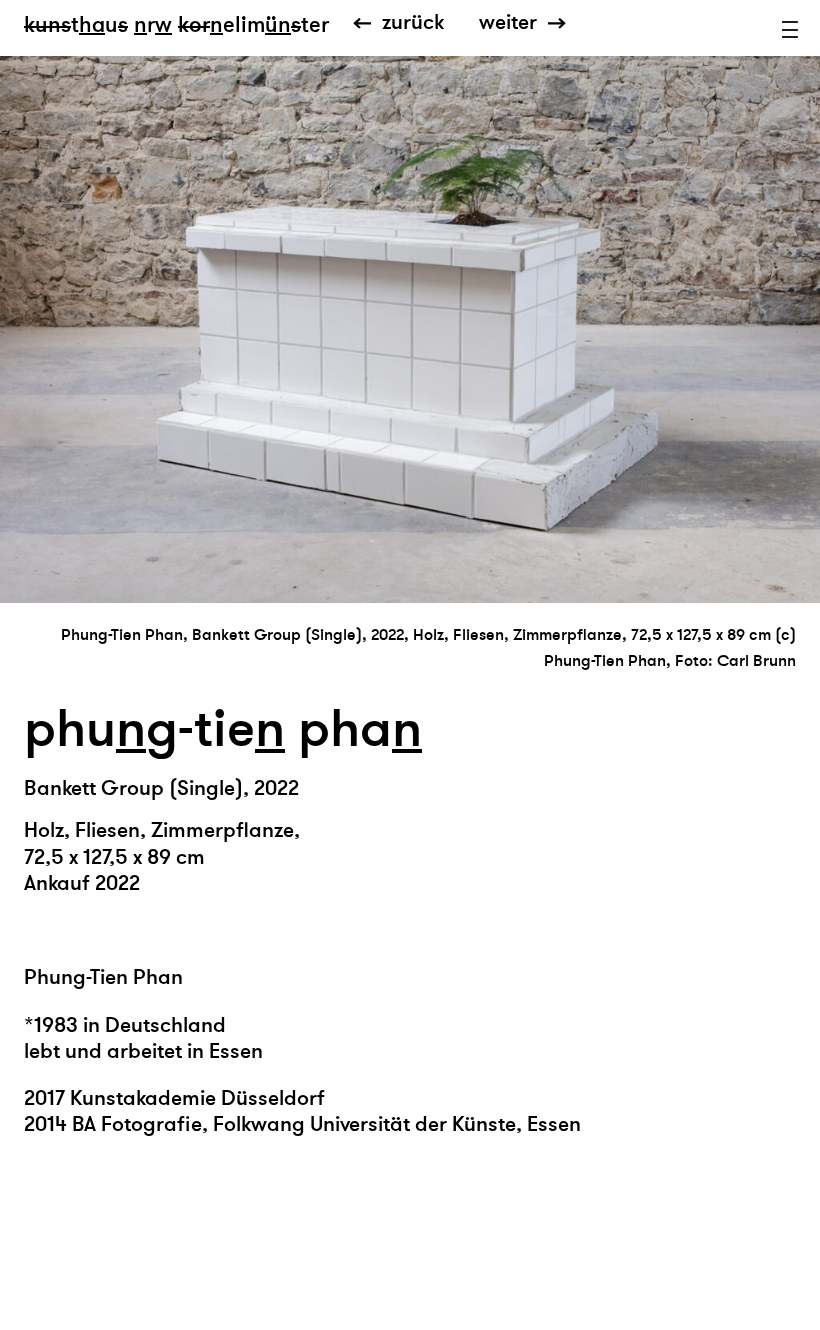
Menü (790, 30)
